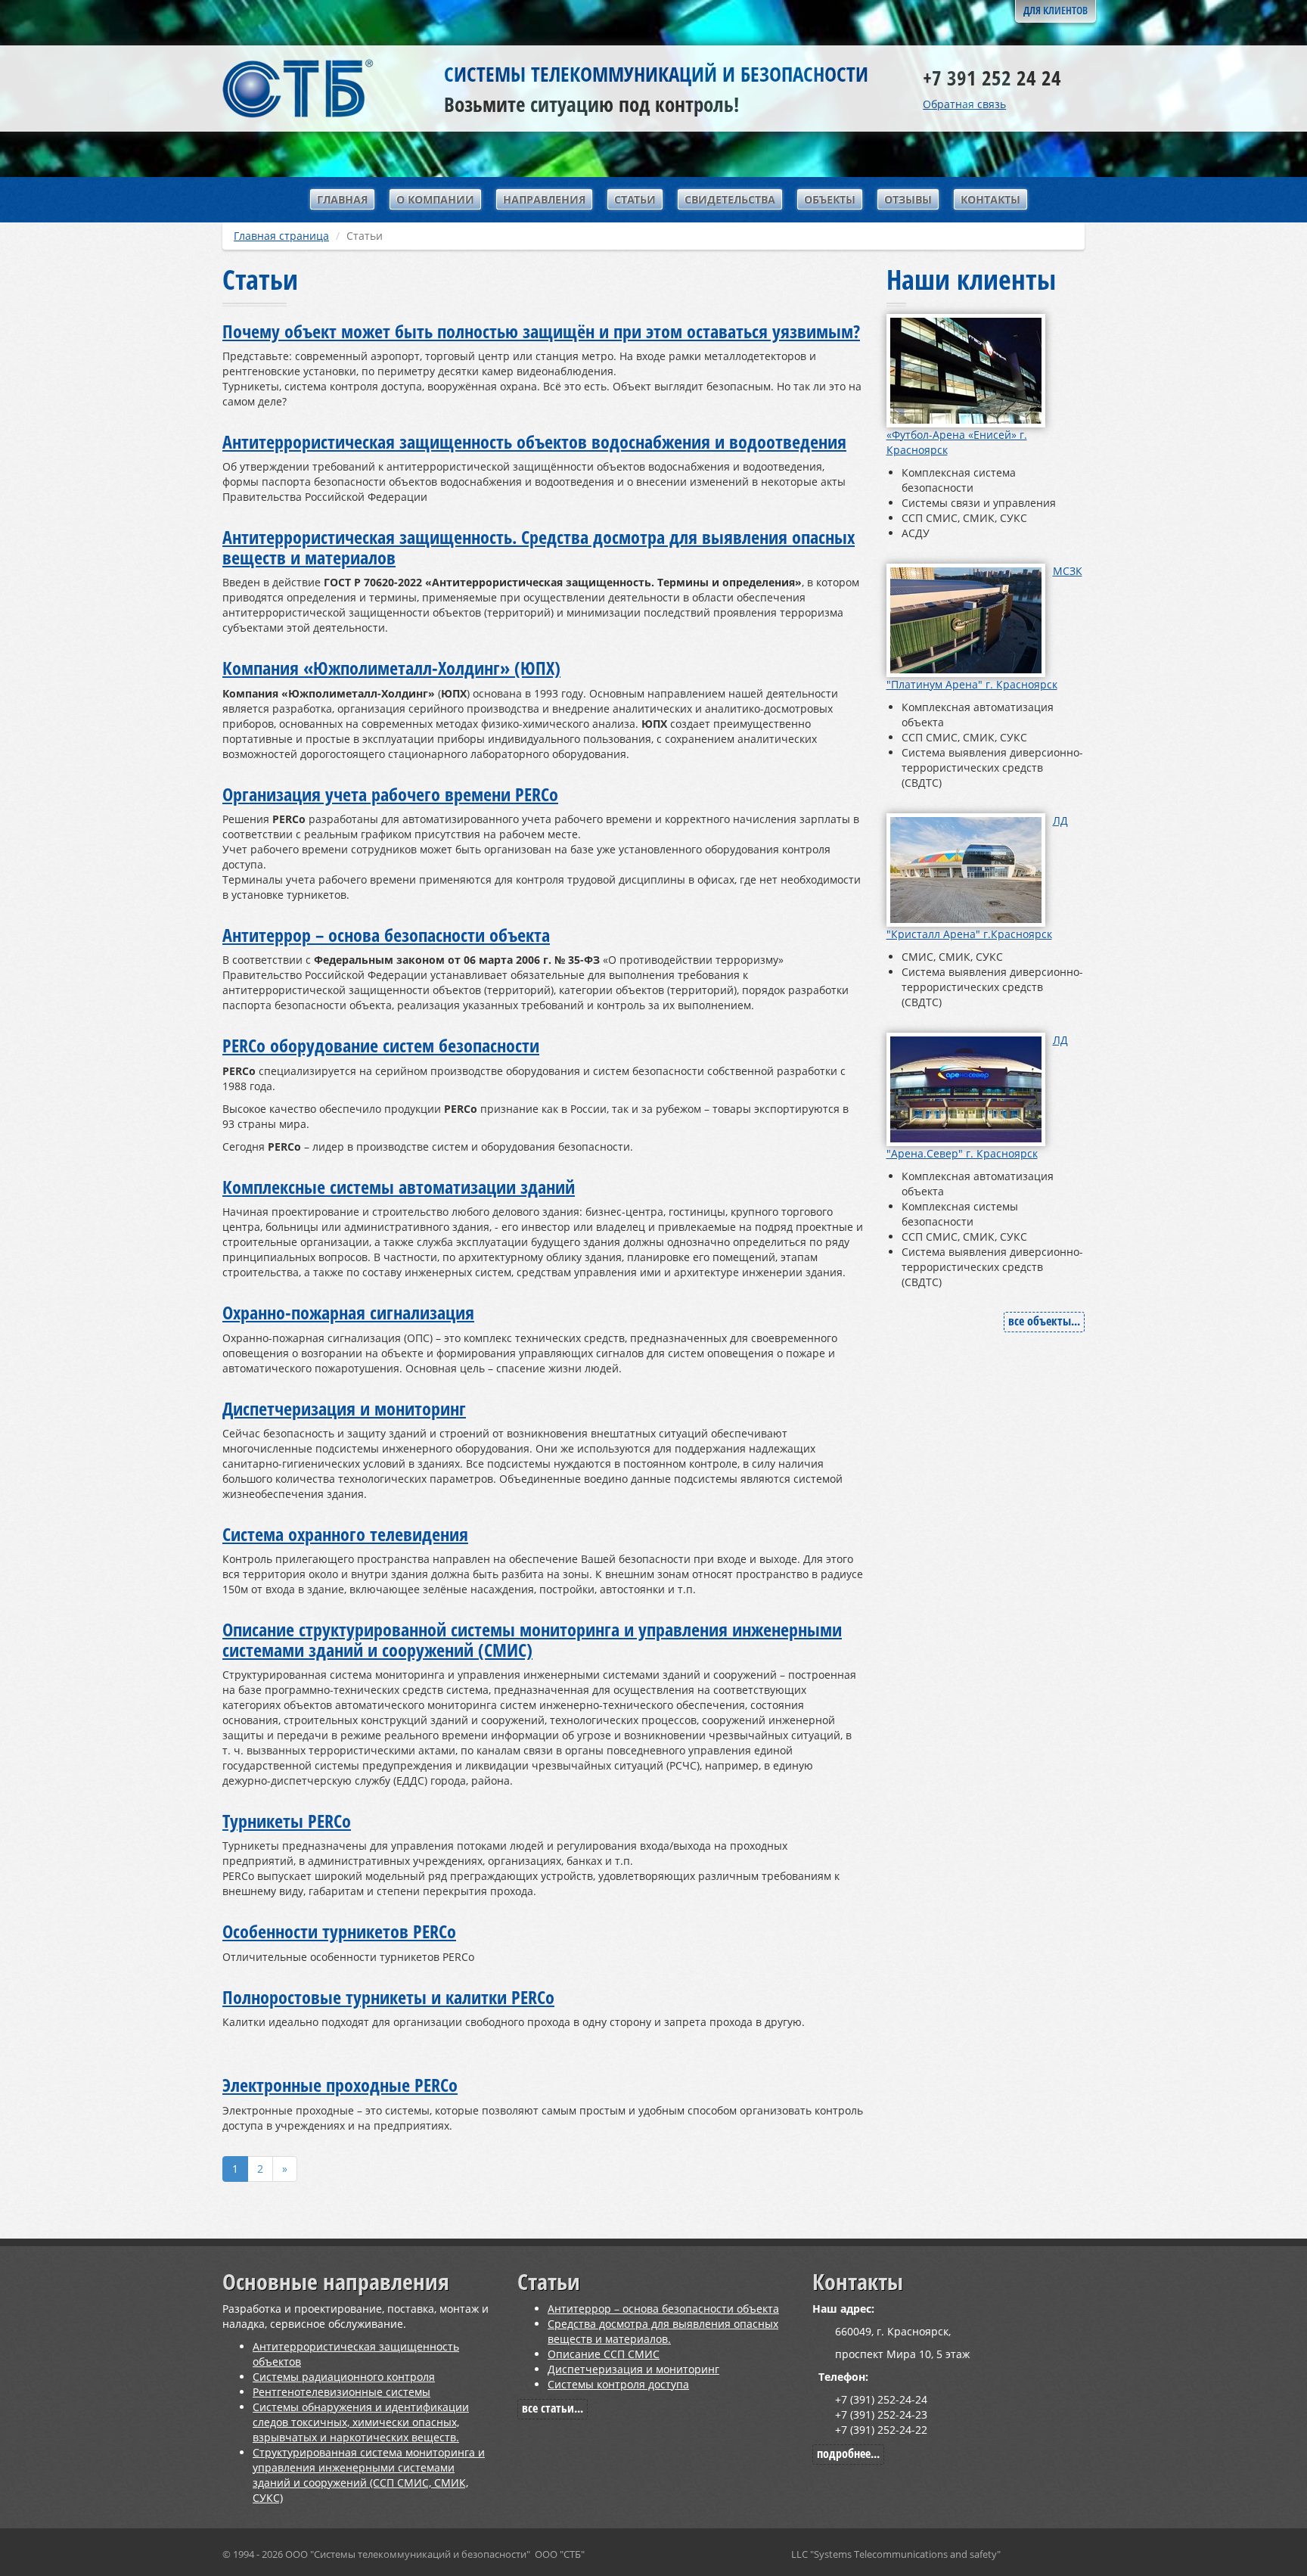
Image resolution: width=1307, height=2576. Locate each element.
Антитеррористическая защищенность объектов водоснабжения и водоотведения (534, 441)
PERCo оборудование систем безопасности (381, 1045)
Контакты (990, 199)
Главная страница (281, 236)
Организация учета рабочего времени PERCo (390, 794)
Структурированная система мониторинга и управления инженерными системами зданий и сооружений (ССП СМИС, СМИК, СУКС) (369, 2475)
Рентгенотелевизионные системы (341, 2392)
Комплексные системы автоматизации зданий (399, 1187)
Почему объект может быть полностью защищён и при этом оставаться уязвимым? (541, 331)
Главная (342, 199)
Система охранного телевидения (345, 1534)
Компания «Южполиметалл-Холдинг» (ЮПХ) (391, 668)
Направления (544, 199)
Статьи (635, 199)
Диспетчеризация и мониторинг (344, 1408)
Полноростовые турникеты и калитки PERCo (388, 1997)
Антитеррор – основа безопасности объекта (386, 935)
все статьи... (553, 2408)
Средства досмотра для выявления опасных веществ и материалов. (663, 2331)
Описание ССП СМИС (604, 2354)
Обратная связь (964, 104)
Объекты (830, 199)
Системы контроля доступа (618, 2384)
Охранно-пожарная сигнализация (348, 1312)
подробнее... (848, 2453)
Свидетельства (730, 199)
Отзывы (908, 199)
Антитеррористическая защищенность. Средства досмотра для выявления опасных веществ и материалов (539, 547)
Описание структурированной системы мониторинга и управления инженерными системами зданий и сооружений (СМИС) (532, 1639)
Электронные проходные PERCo (340, 2085)
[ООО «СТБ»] (298, 87)
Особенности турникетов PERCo (339, 1931)
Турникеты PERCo (287, 1821)
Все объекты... (1044, 1321)
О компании (435, 199)
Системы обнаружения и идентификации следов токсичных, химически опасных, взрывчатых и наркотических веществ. (361, 2422)
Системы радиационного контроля (344, 2377)
